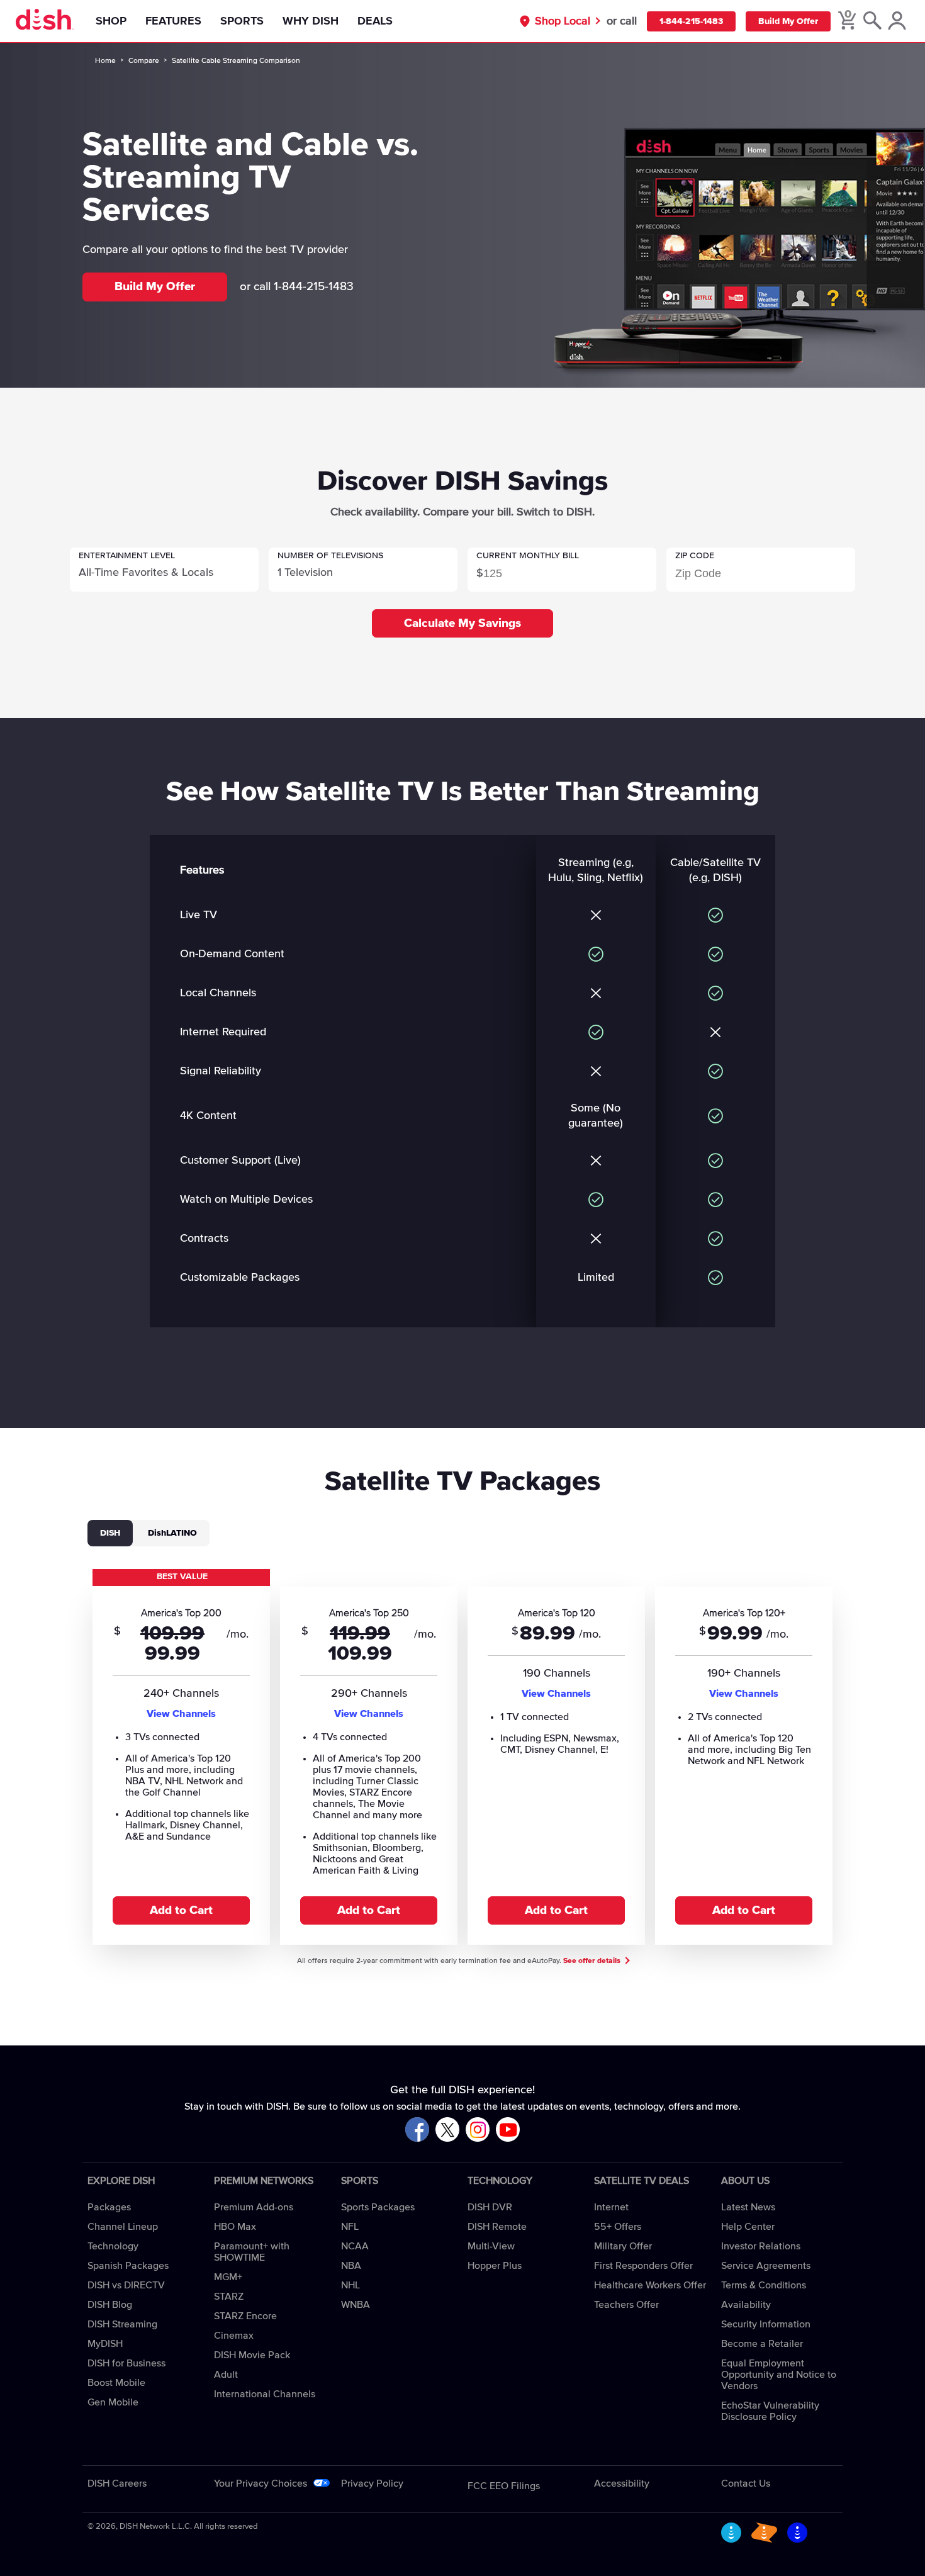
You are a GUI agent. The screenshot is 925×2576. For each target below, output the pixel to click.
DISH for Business (126, 2363)
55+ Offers (618, 2227)
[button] (164, 570)
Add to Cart (181, 1910)
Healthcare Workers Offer (650, 2285)
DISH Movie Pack (252, 2355)
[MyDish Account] (897, 21)
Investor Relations (761, 2246)
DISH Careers (117, 2483)
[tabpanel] (462, 1756)
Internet (611, 2207)
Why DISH (311, 21)
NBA (351, 2266)
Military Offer (623, 2246)
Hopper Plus (495, 2266)
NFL (350, 2227)
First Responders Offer (643, 2266)
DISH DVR (490, 2207)
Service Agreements (766, 2266)
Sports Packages (378, 2207)
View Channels (181, 1714)
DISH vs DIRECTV (126, 2285)
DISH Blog (110, 2305)
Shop (111, 21)
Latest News (748, 2207)
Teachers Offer (626, 2305)
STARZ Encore (245, 2316)
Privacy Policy (372, 2483)
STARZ (229, 2297)
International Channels (265, 2394)
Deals (375, 21)
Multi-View (491, 2246)
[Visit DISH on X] (447, 2130)
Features (173, 21)
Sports (242, 21)
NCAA (355, 2246)
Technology (113, 2246)
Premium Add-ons (254, 2207)
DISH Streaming (122, 2324)
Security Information (766, 2324)
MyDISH (105, 2344)
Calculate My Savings (462, 623)
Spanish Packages (128, 2266)
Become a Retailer (762, 2344)
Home (105, 61)
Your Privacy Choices (261, 2483)
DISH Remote (497, 2227)
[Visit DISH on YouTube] (508, 2130)
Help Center (748, 2227)
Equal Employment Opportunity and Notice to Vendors (779, 2375)
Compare (144, 61)
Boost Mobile (116, 2383)
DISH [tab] (110, 1533)
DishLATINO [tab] (172, 1533)
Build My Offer (788, 21)
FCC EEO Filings (504, 2486)
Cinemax (234, 2336)
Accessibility (622, 2483)
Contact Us (746, 2483)
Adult (226, 2375)
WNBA (356, 2305)
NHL (350, 2285)
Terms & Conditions (764, 2285)
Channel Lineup (123, 2227)
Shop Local (563, 21)
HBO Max (235, 2227)
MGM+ (228, 2277)
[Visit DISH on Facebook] (417, 2130)
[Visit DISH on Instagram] (478, 2130)
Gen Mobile (113, 2402)
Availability (746, 2305)
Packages (109, 2207)
